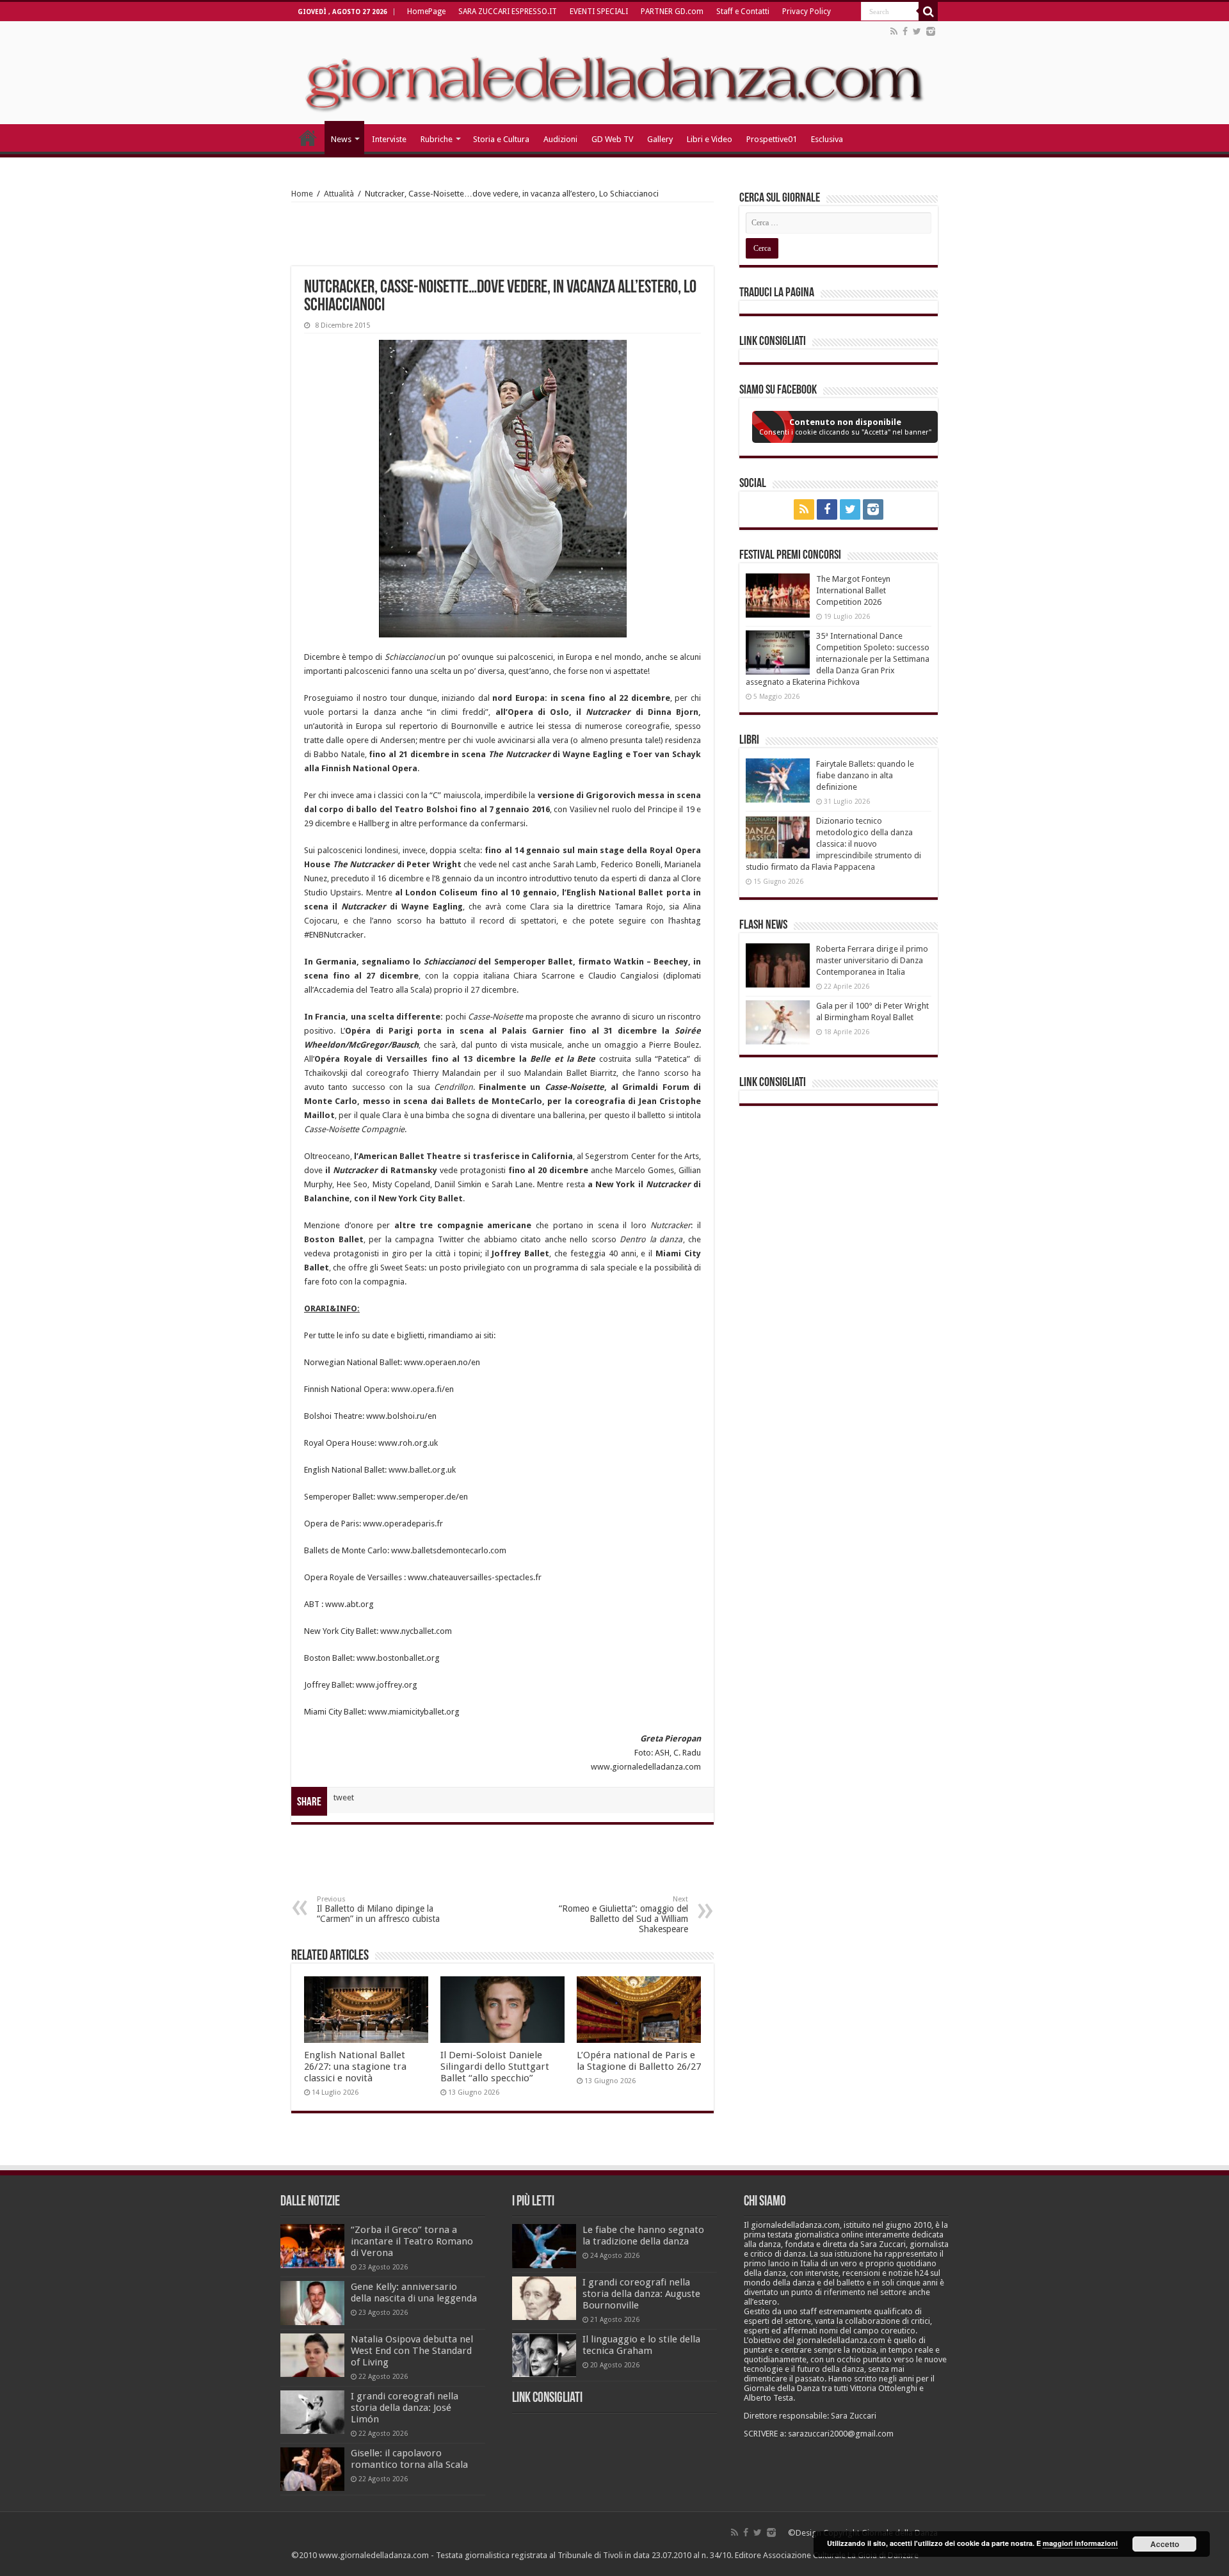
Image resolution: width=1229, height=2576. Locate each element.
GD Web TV (612, 139)
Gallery (660, 139)
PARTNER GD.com (672, 12)
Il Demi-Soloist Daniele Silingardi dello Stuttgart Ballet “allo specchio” (495, 2067)
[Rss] (894, 31)
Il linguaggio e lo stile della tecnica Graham (641, 2345)
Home (302, 194)
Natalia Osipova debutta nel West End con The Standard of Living (412, 2351)
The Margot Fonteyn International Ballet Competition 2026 (853, 590)
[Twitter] (917, 31)
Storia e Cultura (501, 139)
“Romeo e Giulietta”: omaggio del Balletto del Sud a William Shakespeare (623, 1915)
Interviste (389, 139)
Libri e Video (710, 139)
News (341, 139)
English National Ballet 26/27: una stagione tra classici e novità (355, 2067)
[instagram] (931, 31)
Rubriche (437, 139)
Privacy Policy (807, 12)
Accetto (1165, 2544)
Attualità (339, 194)
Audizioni (560, 139)
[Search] (928, 12)
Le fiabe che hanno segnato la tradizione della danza (643, 2236)
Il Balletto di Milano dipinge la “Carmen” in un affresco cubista (378, 1909)
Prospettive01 (772, 139)
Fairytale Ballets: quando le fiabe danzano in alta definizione (865, 775)
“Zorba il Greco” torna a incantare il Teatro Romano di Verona (412, 2241)
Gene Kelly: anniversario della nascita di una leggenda (414, 2292)
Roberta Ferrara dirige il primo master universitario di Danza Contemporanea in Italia (872, 960)
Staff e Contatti (743, 12)
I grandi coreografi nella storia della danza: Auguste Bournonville (641, 2294)
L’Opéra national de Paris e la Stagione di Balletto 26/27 (639, 2061)
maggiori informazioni (1080, 2543)
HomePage (426, 12)
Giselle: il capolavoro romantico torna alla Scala (409, 2459)
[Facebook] (905, 31)
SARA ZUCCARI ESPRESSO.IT (508, 12)
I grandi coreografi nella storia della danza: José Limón (405, 2408)
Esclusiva (827, 139)
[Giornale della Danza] (614, 73)
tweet (344, 1797)
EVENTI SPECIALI (599, 12)
